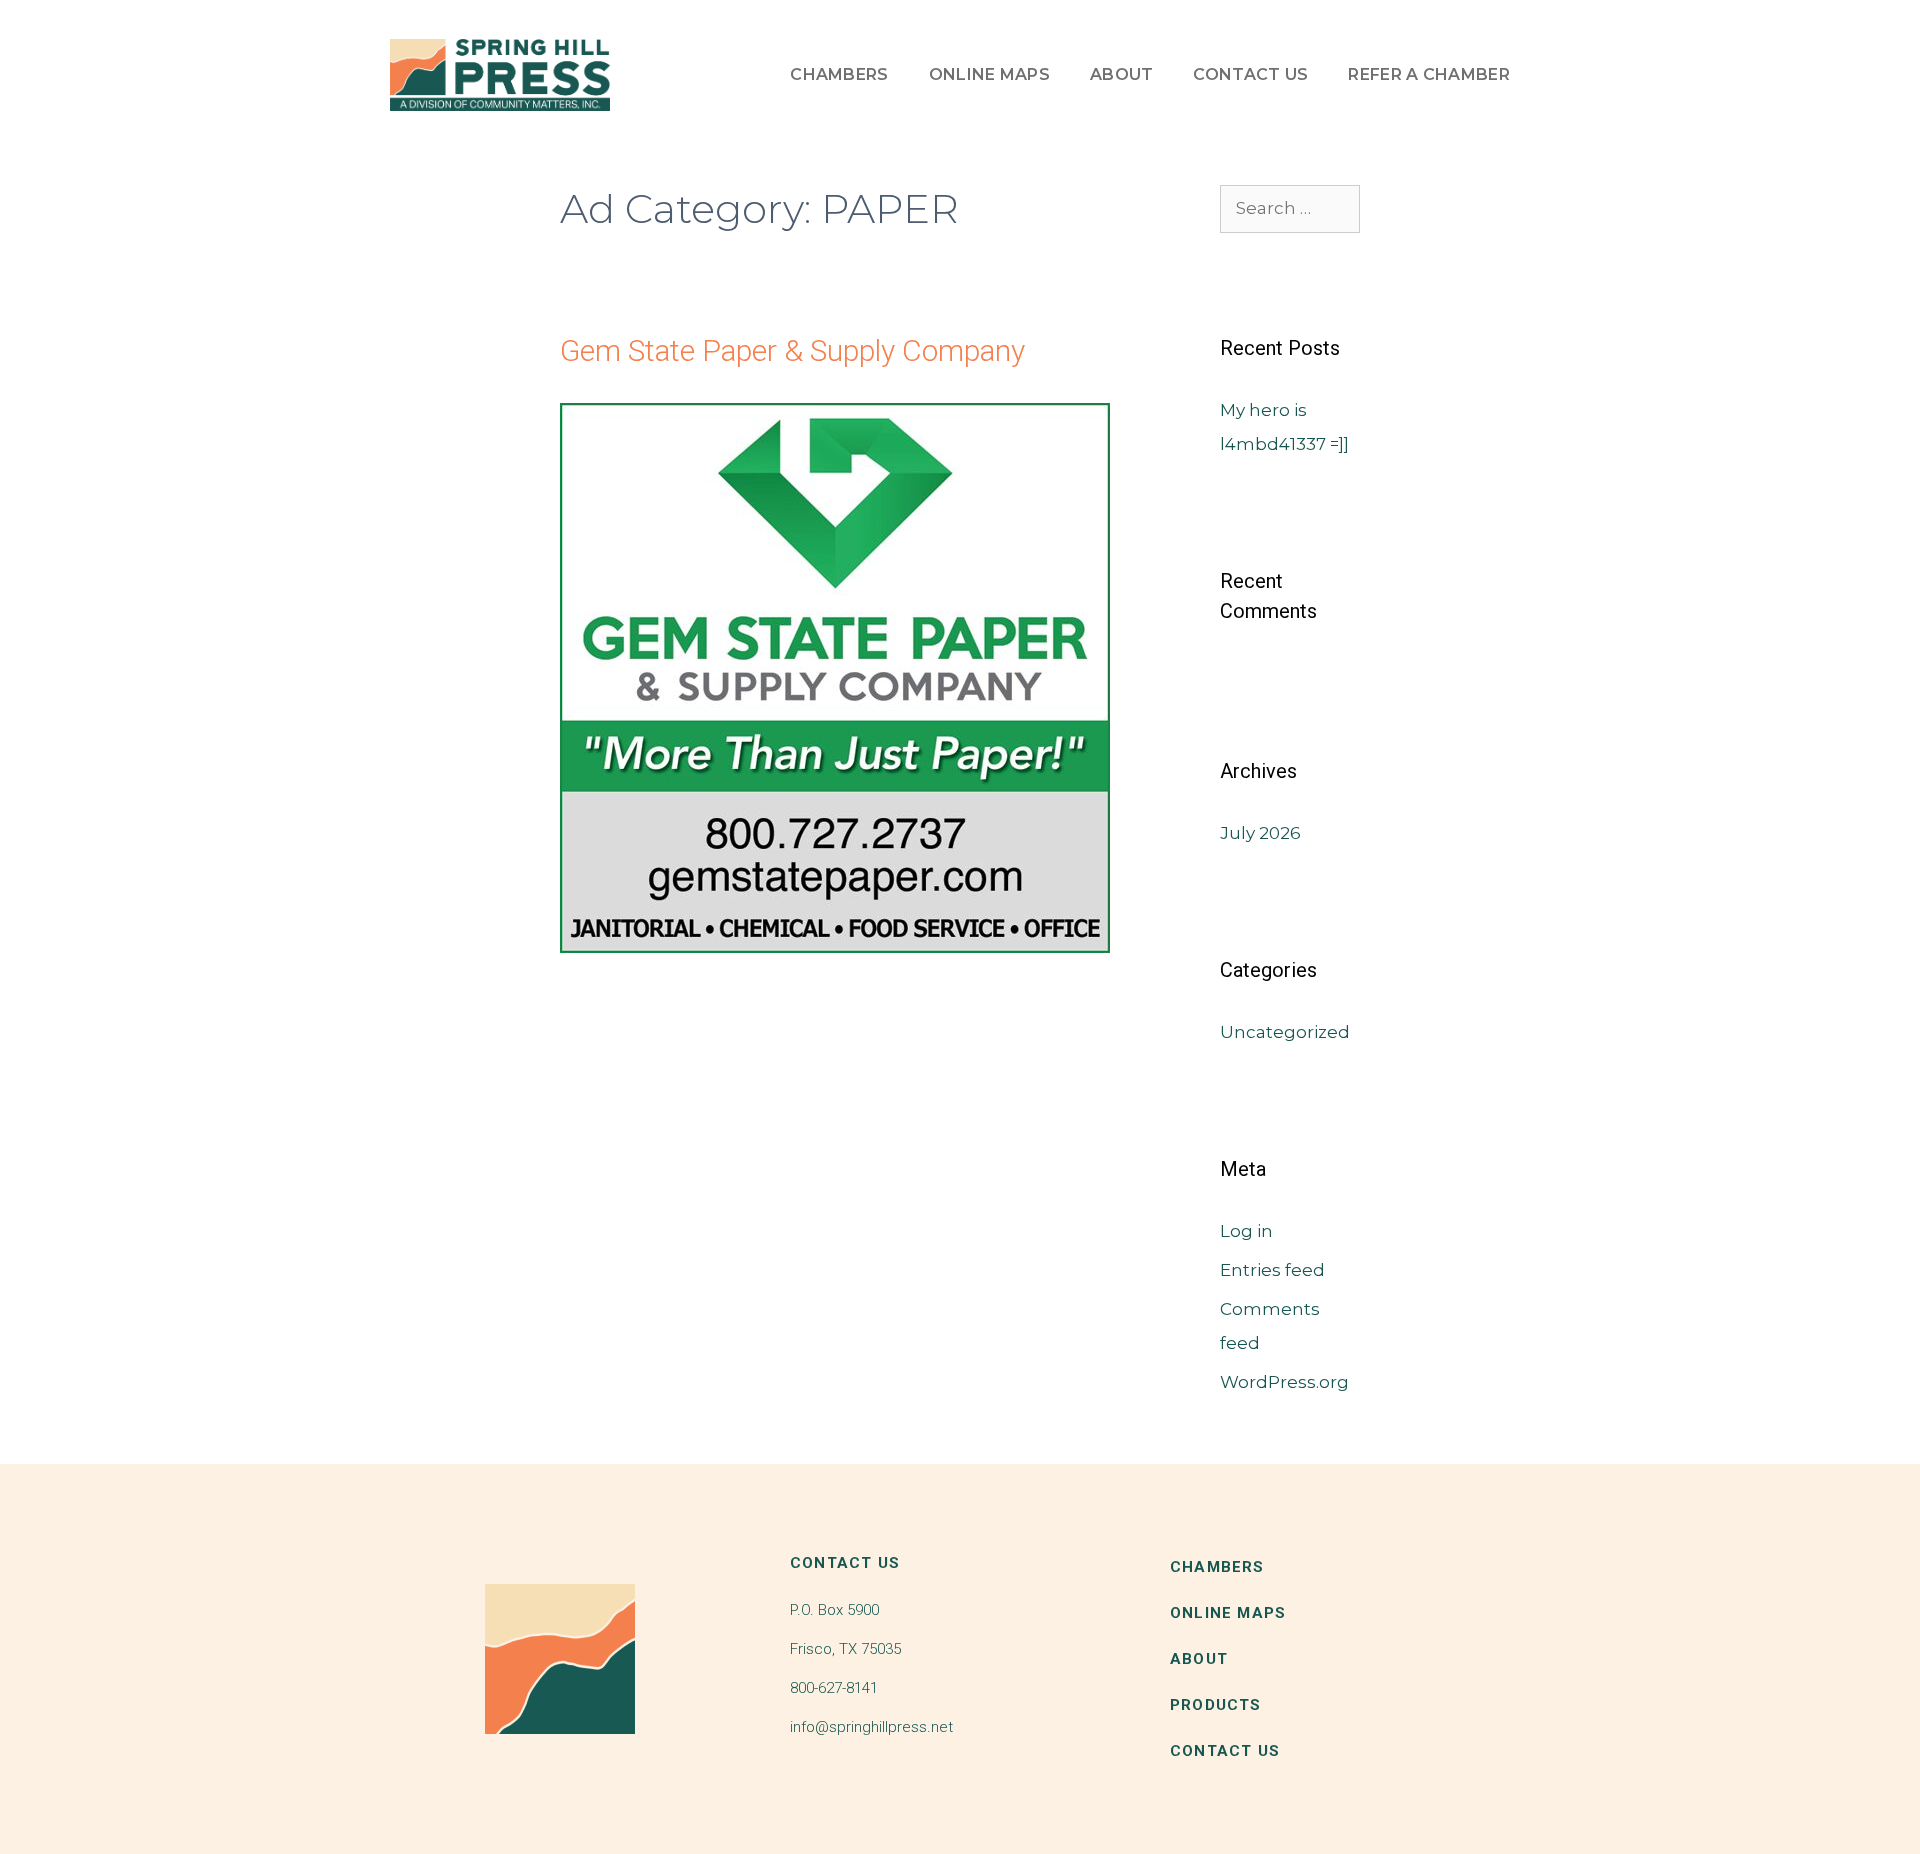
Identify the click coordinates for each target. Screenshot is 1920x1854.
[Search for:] (1290, 208)
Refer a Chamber (1429, 74)
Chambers (839, 74)
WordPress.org (1284, 1382)
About (1122, 74)
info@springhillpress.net (871, 1727)
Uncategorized (1285, 1032)
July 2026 (1260, 833)
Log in (1246, 1231)
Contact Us (1250, 74)
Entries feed (1272, 1270)
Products (1216, 1705)
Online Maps (989, 74)
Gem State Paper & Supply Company (792, 350)
